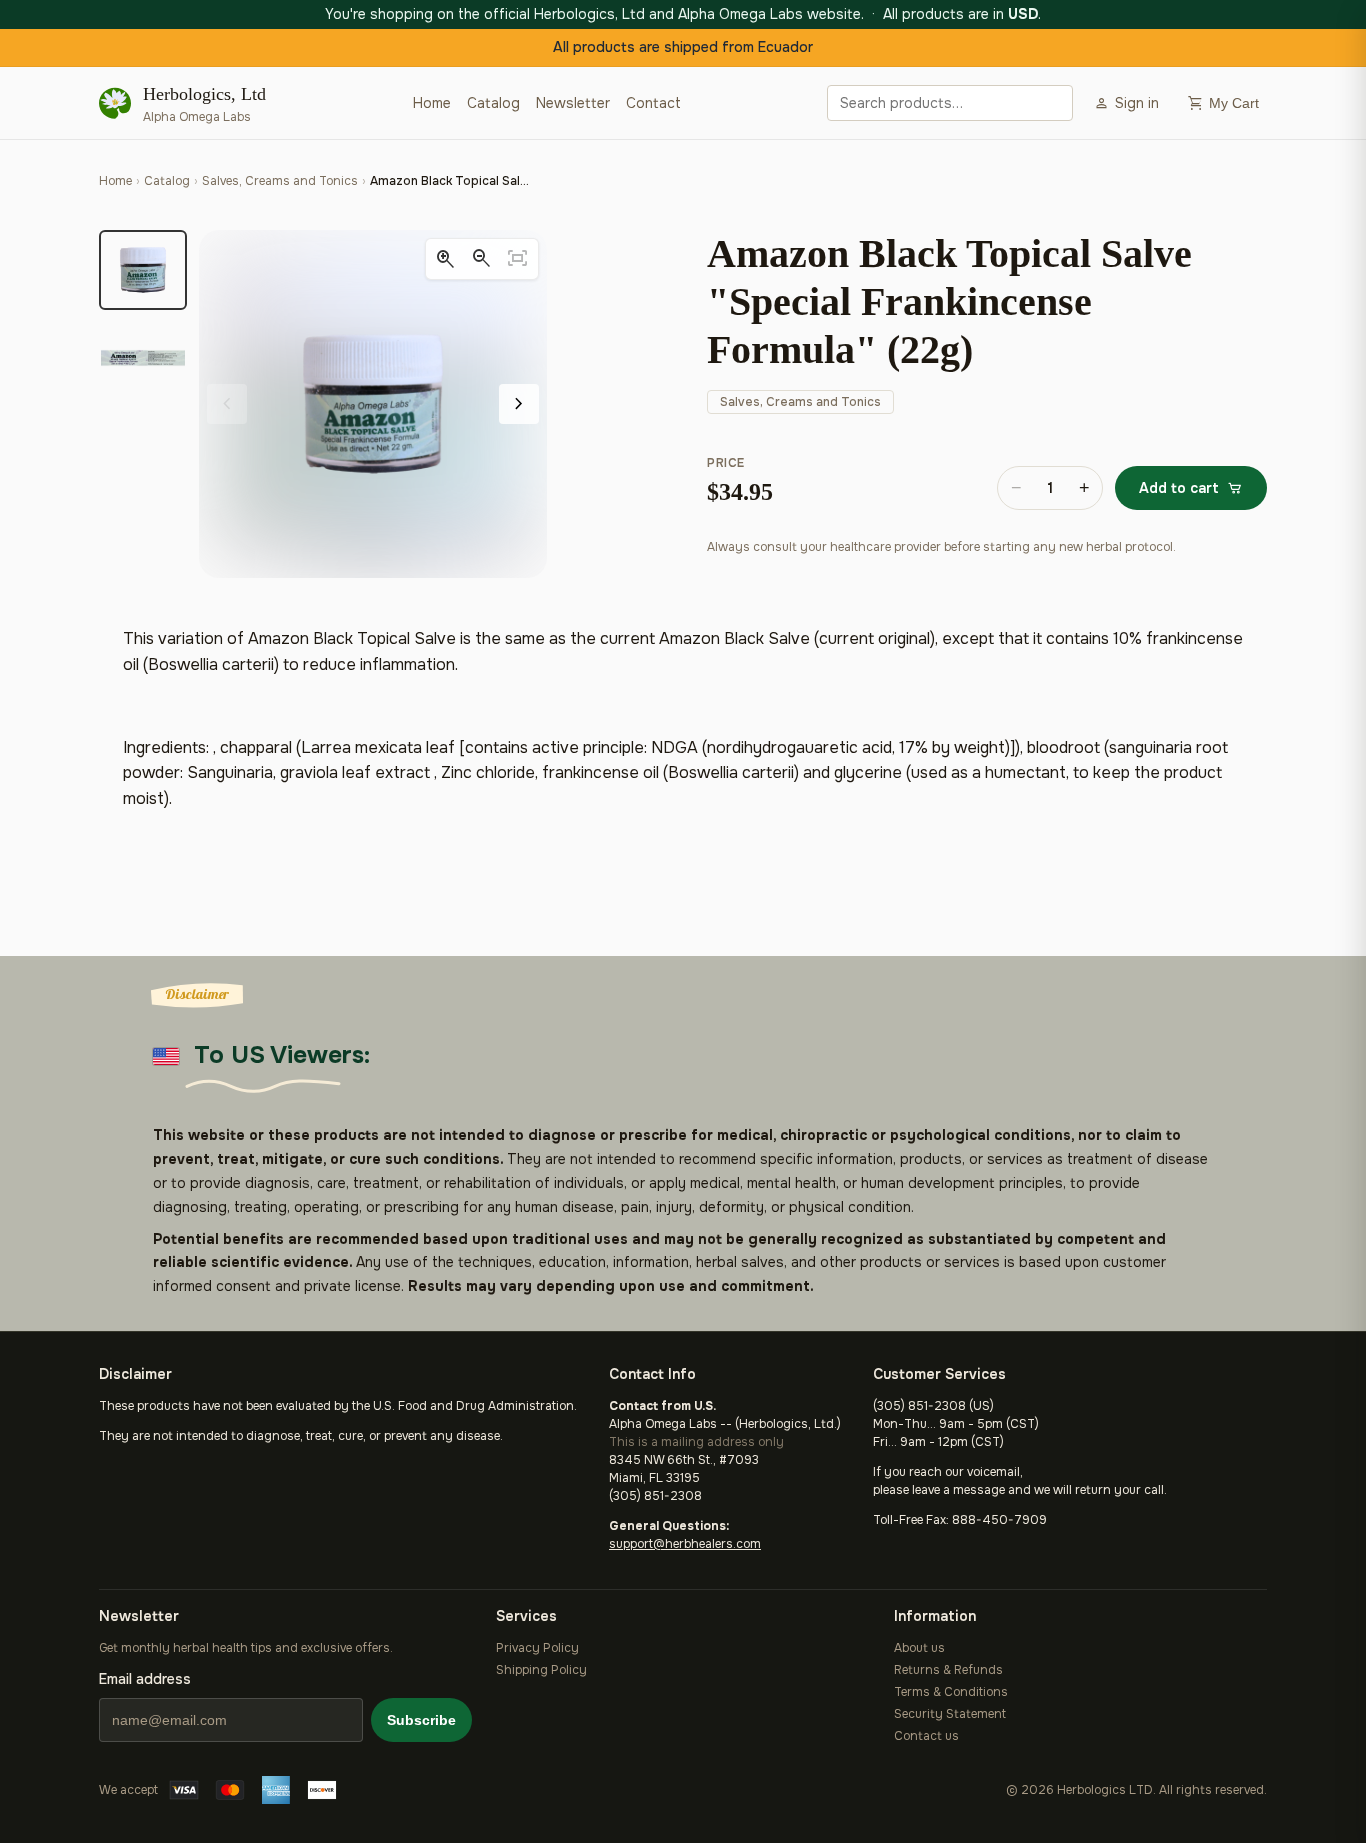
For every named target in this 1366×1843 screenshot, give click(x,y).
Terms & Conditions (951, 1692)
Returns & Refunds (948, 1670)
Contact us (926, 1736)
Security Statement (950, 1714)
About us (919, 1648)
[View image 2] (143, 358)
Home (432, 103)
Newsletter (573, 103)
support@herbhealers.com (685, 1544)
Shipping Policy (541, 1670)
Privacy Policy (537, 1648)
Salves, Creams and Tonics (280, 181)
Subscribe (421, 1720)
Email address (145, 1679)
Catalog (493, 103)
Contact (653, 103)
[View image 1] (143, 270)
